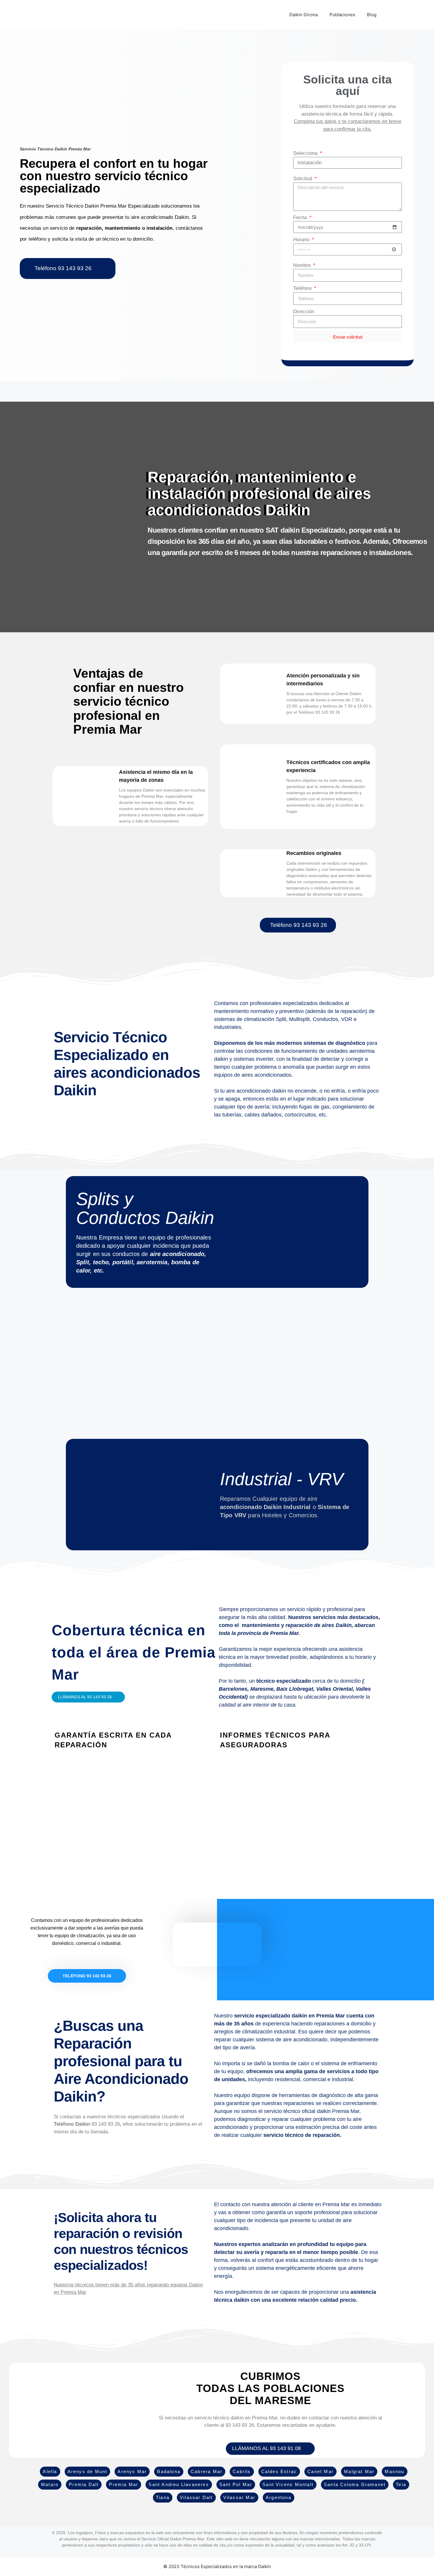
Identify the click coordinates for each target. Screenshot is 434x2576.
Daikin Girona (304, 15)
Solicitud (303, 179)
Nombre (303, 265)
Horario (302, 240)
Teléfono (303, 288)
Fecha (301, 217)
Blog (372, 15)
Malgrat (353, 2471)
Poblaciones (342, 15)
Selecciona (306, 153)
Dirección (304, 312)
